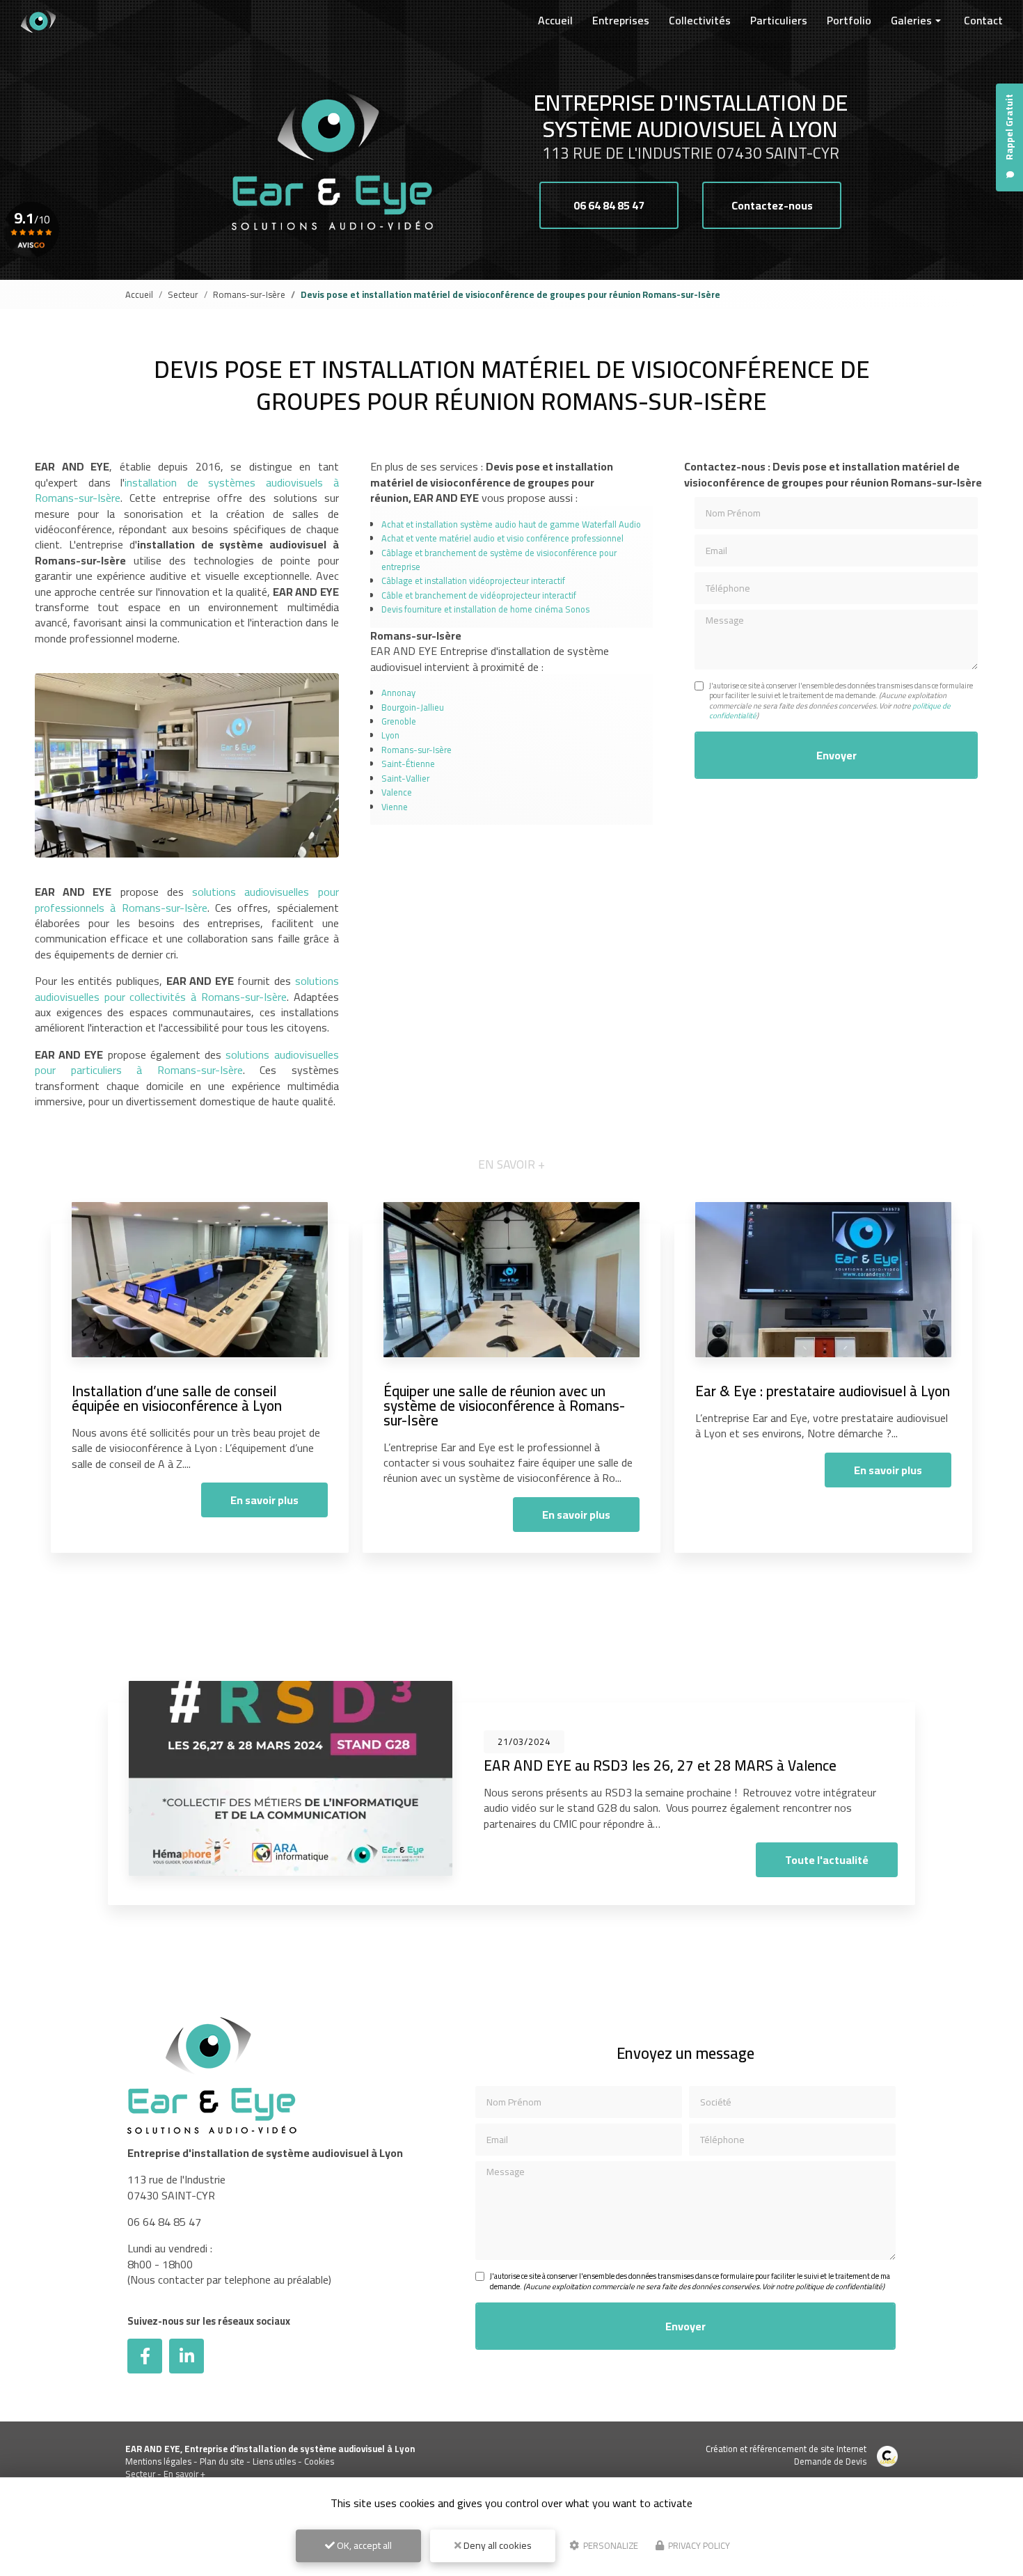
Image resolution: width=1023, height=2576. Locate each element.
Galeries (911, 20)
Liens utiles (274, 2461)
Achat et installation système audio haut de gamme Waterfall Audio (511, 524)
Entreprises (621, 20)
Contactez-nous (772, 205)
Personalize (610, 2545)
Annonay (398, 693)
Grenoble (399, 721)
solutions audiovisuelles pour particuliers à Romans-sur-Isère (187, 1062)
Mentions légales (158, 2461)
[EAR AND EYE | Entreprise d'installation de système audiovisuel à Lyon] (38, 21)
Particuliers (779, 20)
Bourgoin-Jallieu (413, 707)
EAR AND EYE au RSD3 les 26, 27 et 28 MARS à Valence (660, 1765)
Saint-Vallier (405, 778)
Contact (983, 20)
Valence (397, 792)
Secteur (183, 294)
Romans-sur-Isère (249, 294)
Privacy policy (698, 2545)
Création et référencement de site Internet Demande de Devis (786, 2455)
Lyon (390, 735)
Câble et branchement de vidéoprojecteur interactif (479, 595)
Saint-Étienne (408, 764)
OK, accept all (363, 2545)
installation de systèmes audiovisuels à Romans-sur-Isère (187, 490)
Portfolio (849, 20)
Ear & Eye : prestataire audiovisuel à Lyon (823, 1391)
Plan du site (222, 2461)
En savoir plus (264, 1500)
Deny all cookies (497, 2545)
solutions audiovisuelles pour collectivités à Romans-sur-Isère (187, 988)
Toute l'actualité (827, 1860)
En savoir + (184, 2474)
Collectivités (700, 20)
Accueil (555, 20)
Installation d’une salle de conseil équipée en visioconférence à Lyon (177, 1398)
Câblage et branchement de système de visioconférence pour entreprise (499, 560)
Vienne (395, 807)
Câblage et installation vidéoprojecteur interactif (473, 580)
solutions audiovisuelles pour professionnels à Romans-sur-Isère (187, 899)
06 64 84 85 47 (609, 205)
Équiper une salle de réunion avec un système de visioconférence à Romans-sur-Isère (504, 1406)
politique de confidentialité (839, 2286)
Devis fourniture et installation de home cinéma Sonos (485, 609)
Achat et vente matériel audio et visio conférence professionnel (502, 538)
